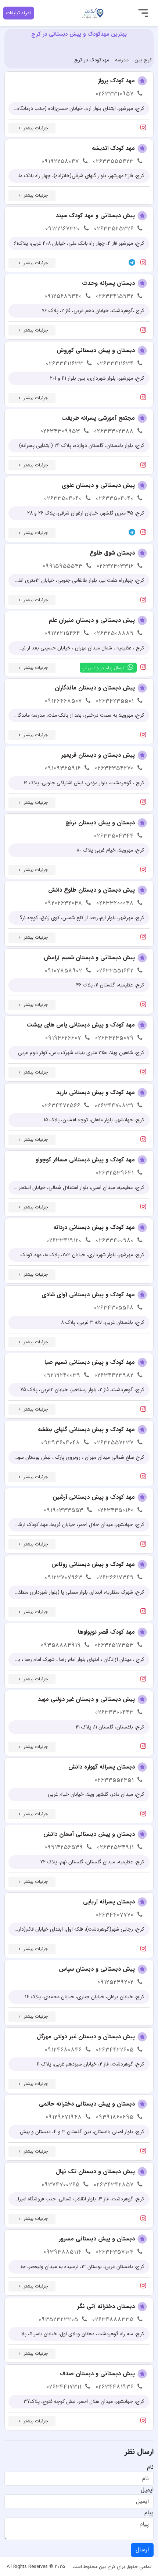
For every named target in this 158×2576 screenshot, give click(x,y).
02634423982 (114, 1375)
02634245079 (114, 1038)
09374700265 (61, 2185)
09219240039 (62, 1375)
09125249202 (116, 1982)
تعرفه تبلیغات (19, 13)
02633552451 (114, 1780)
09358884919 (61, 1645)
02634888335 (113, 2320)
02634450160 (116, 1510)
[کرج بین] (93, 13)
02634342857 (114, 2185)
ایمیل (147, 2490)
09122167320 (63, 229)
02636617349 (115, 1578)
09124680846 (63, 2050)
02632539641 (115, 1173)
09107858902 (64, 971)
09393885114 (63, 2252)
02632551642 (115, 971)
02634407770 (115, 1915)
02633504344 (114, 836)
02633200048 (115, 903)
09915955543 (63, 566)
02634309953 (60, 431)
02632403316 (115, 566)
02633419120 (64, 1241)
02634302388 (114, 431)
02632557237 (114, 1443)
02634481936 (115, 2387)
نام (150, 2467)
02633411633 (64, 364)
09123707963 (64, 1578)
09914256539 (64, 1847)
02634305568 (114, 1308)
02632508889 (114, 633)
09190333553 (64, 1510)
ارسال (142, 2550)
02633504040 (115, 499)
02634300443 (114, 1712)
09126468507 (63, 701)
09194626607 (63, 1038)
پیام (149, 2513)
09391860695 (115, 2117)
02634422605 (115, 2050)
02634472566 (61, 1106)
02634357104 (115, 2252)
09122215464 (62, 633)
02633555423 (113, 162)
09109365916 (63, 768)
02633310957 (115, 94)
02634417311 (64, 2387)
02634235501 (115, 701)
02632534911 (115, 1847)
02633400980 (115, 1241)
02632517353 (114, 1645)
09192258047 (60, 162)
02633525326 (114, 229)
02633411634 (115, 364)
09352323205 (58, 2320)
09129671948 (64, 2117)
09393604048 (61, 1443)
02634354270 (114, 768)
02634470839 (114, 1106)
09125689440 (63, 296)
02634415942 (115, 296)
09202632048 (64, 903)
